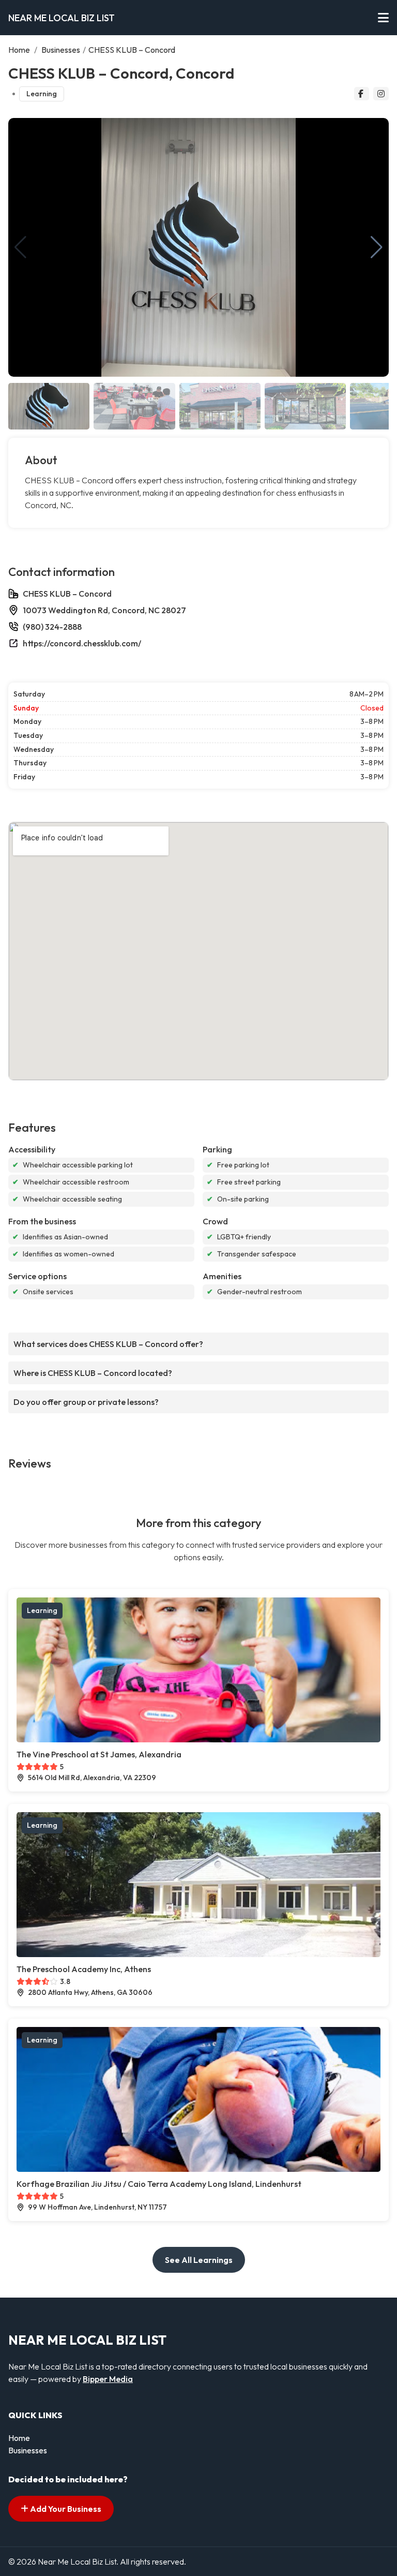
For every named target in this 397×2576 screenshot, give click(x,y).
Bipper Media (108, 2379)
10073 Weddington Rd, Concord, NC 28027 (104, 610)
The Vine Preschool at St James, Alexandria (99, 1754)
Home (19, 50)
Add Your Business (65, 2509)
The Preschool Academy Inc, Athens (84, 1969)
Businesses (61, 50)
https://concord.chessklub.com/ (82, 643)
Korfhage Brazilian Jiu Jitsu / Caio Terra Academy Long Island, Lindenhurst (159, 2184)
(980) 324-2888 (52, 627)
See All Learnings (199, 2260)
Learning (42, 94)
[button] (377, 247)
